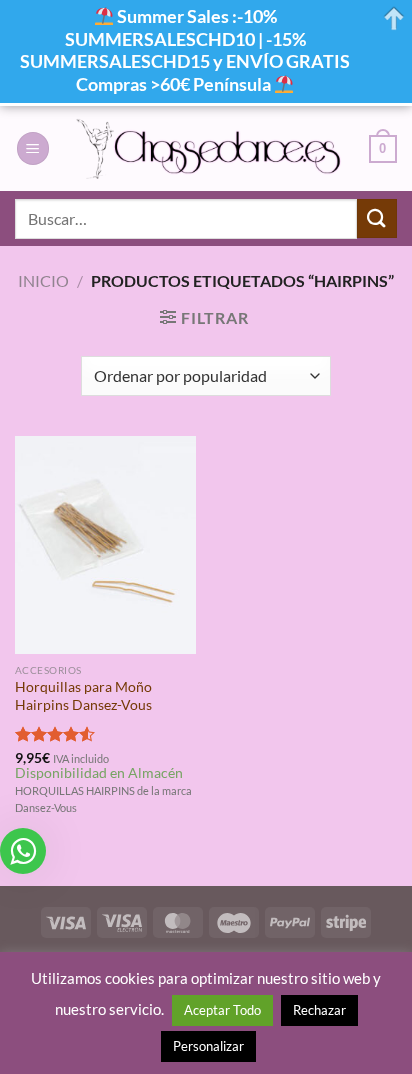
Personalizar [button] (208, 1046)
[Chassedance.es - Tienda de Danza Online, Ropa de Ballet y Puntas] (209, 148)
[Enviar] (377, 218)
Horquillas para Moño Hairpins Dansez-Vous (83, 696)
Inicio (43, 280)
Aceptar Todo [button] (222, 1010)
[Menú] (33, 148)
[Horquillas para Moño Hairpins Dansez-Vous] (105, 544)
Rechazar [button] (319, 1010)
